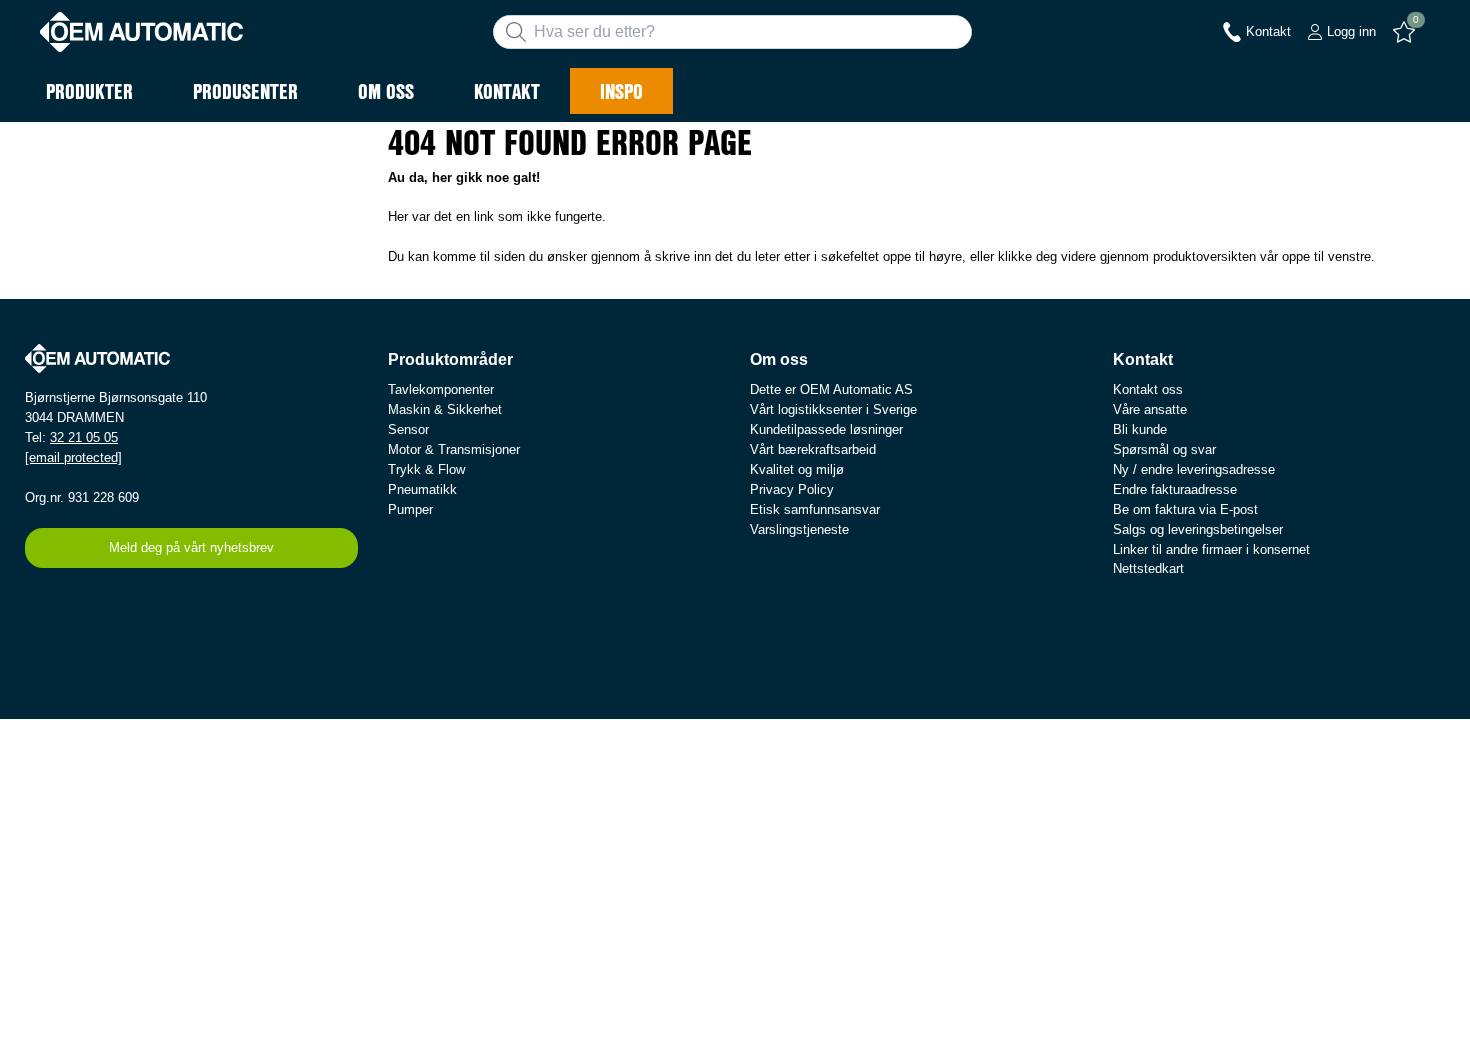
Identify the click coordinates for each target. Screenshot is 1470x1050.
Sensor (408, 429)
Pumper (410, 509)
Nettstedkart (1148, 568)
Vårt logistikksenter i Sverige (833, 409)
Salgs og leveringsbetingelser (1198, 529)
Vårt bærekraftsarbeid (813, 449)
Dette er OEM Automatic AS (831, 389)
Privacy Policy (792, 489)
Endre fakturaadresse (1175, 489)
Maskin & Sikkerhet (445, 409)
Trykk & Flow (426, 469)
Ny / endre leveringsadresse (1194, 469)
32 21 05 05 (84, 437)
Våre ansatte (1150, 409)
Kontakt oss (1148, 389)
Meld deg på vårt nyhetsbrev (191, 547)
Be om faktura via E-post (1185, 509)
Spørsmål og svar (1164, 449)
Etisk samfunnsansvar (815, 509)
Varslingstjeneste (799, 529)
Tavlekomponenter (441, 389)
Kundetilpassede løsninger (826, 429)
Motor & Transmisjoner (454, 449)
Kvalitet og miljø (797, 469)
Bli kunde (1140, 429)
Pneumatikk (422, 489)
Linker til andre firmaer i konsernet (1211, 549)
